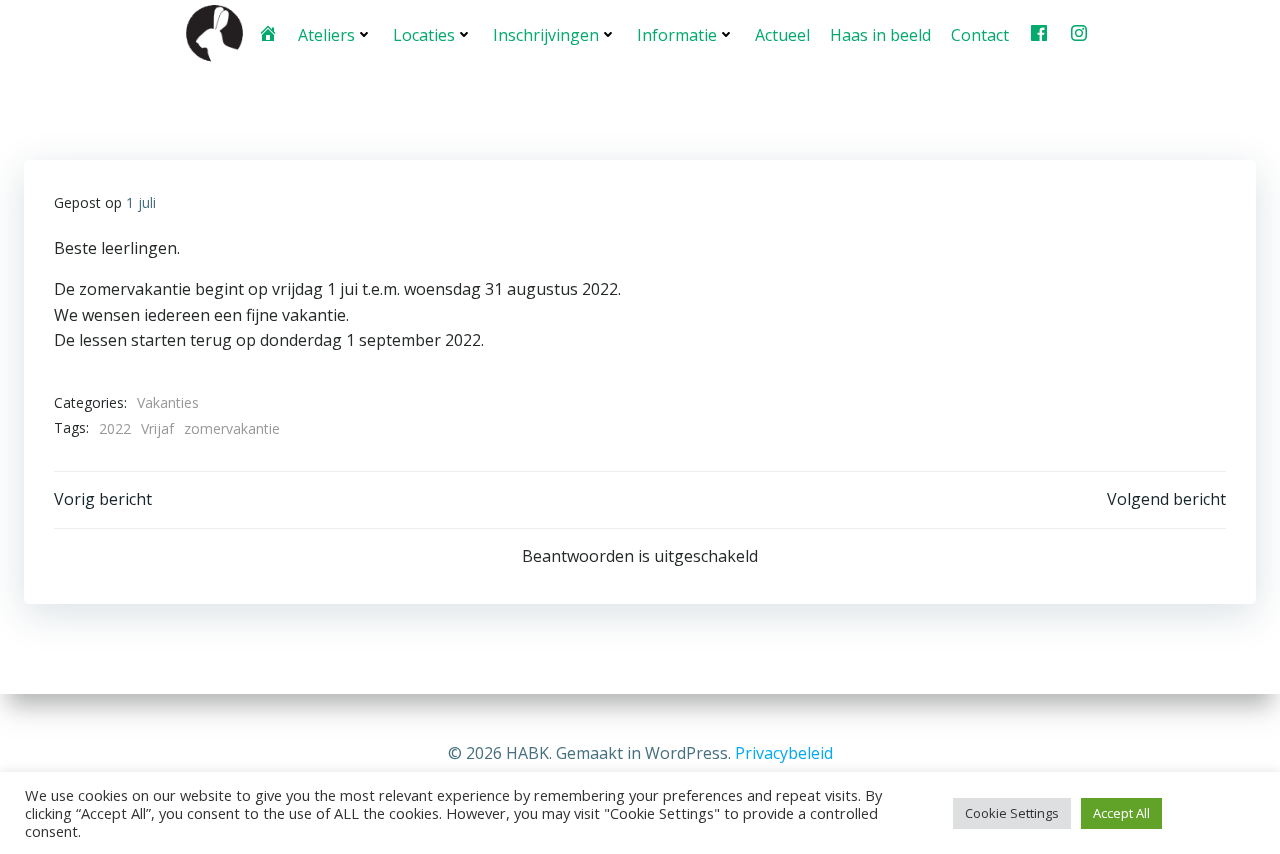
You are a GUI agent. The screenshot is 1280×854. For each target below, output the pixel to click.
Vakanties (168, 402)
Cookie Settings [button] (1012, 813)
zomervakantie (232, 428)
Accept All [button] (1121, 813)
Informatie (677, 35)
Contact (980, 35)
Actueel (782, 35)
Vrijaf (157, 428)
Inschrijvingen (546, 35)
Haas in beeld (880, 35)
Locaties (424, 35)
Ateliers (326, 35)
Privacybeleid (784, 753)
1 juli (141, 202)
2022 (115, 428)
